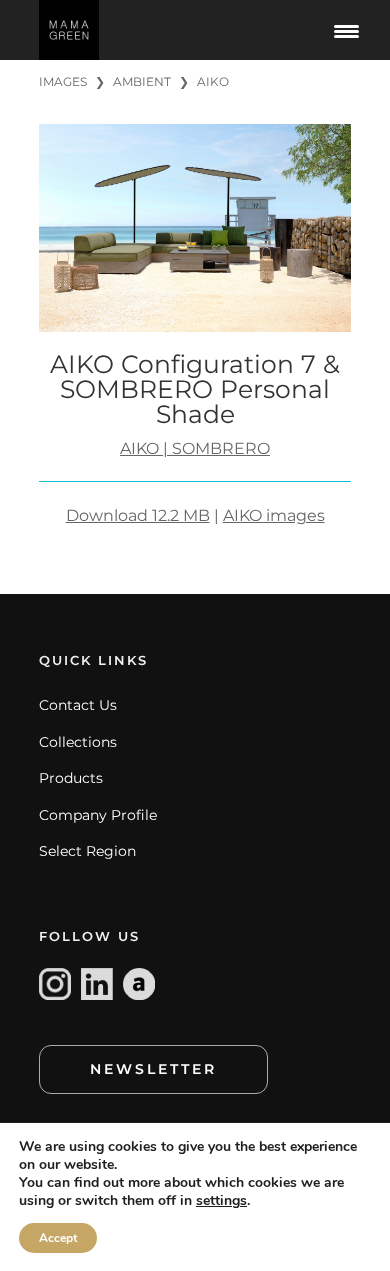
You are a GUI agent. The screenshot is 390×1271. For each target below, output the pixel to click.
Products (71, 778)
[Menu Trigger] (347, 30)
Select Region (87, 851)
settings (221, 1201)
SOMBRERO (221, 448)
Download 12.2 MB (138, 515)
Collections (78, 742)
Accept (58, 1238)
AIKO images (274, 515)
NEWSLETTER (153, 1069)
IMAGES (63, 81)
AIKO (213, 81)
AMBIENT (142, 81)
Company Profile (98, 815)
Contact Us (78, 705)
